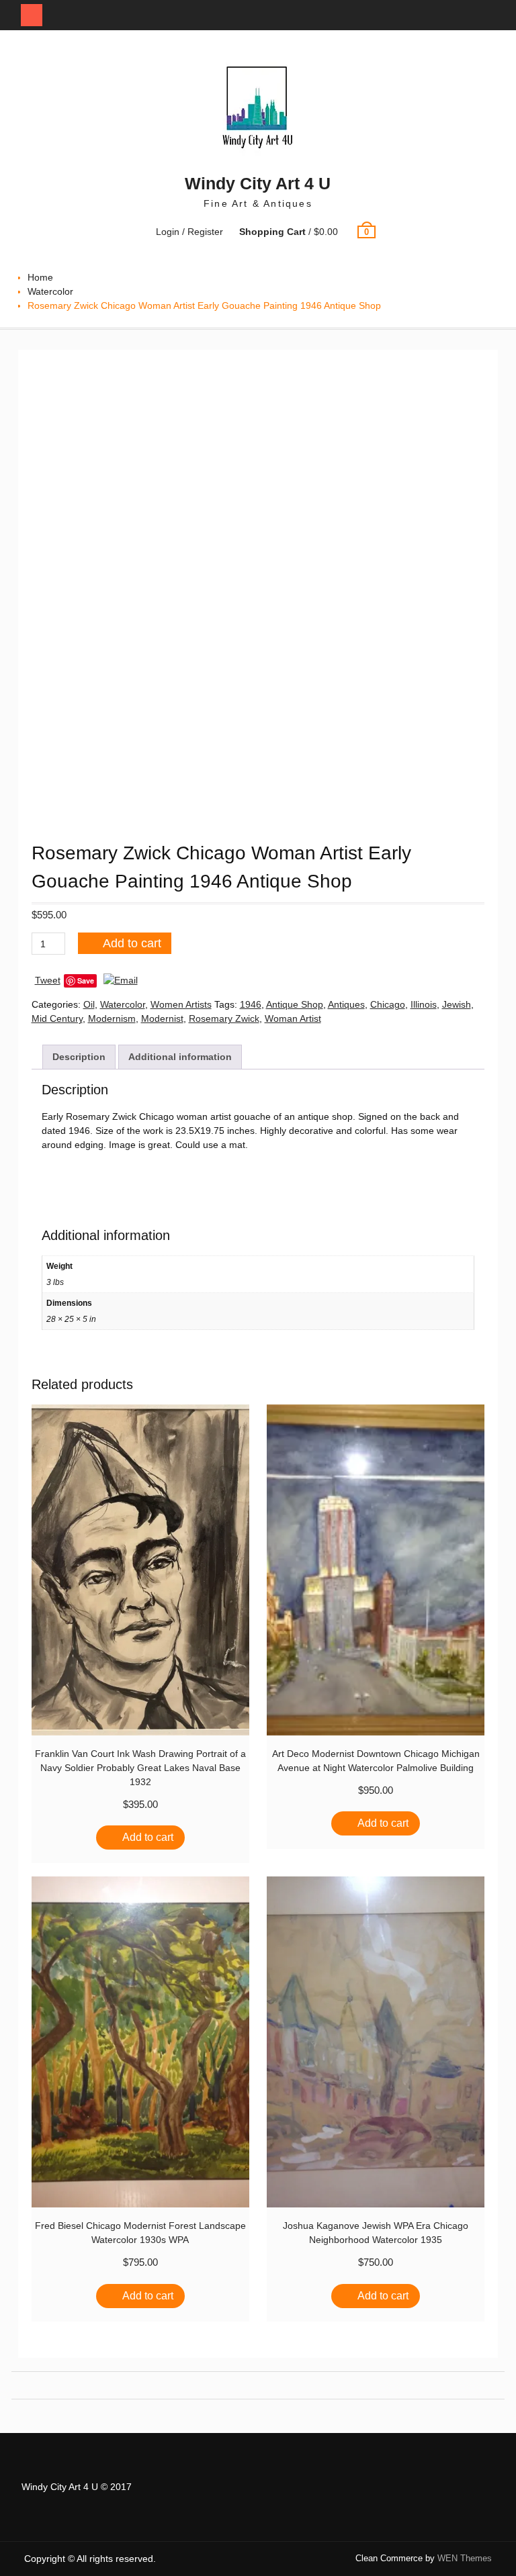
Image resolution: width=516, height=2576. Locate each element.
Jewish (457, 1004)
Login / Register (189, 232)
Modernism (112, 1018)
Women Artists (181, 1004)
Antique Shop (295, 1004)
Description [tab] (79, 1057)
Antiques (346, 1004)
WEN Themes (465, 2558)
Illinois (424, 1004)
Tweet (48, 980)
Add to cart (132, 943)
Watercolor (50, 291)
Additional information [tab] (180, 1057)
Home (40, 277)
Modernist (162, 1018)
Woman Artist (293, 1018)
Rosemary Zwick (224, 1018)
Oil (89, 1004)
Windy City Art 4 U (258, 183)
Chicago (388, 1004)
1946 (251, 1004)
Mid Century (57, 1018)
